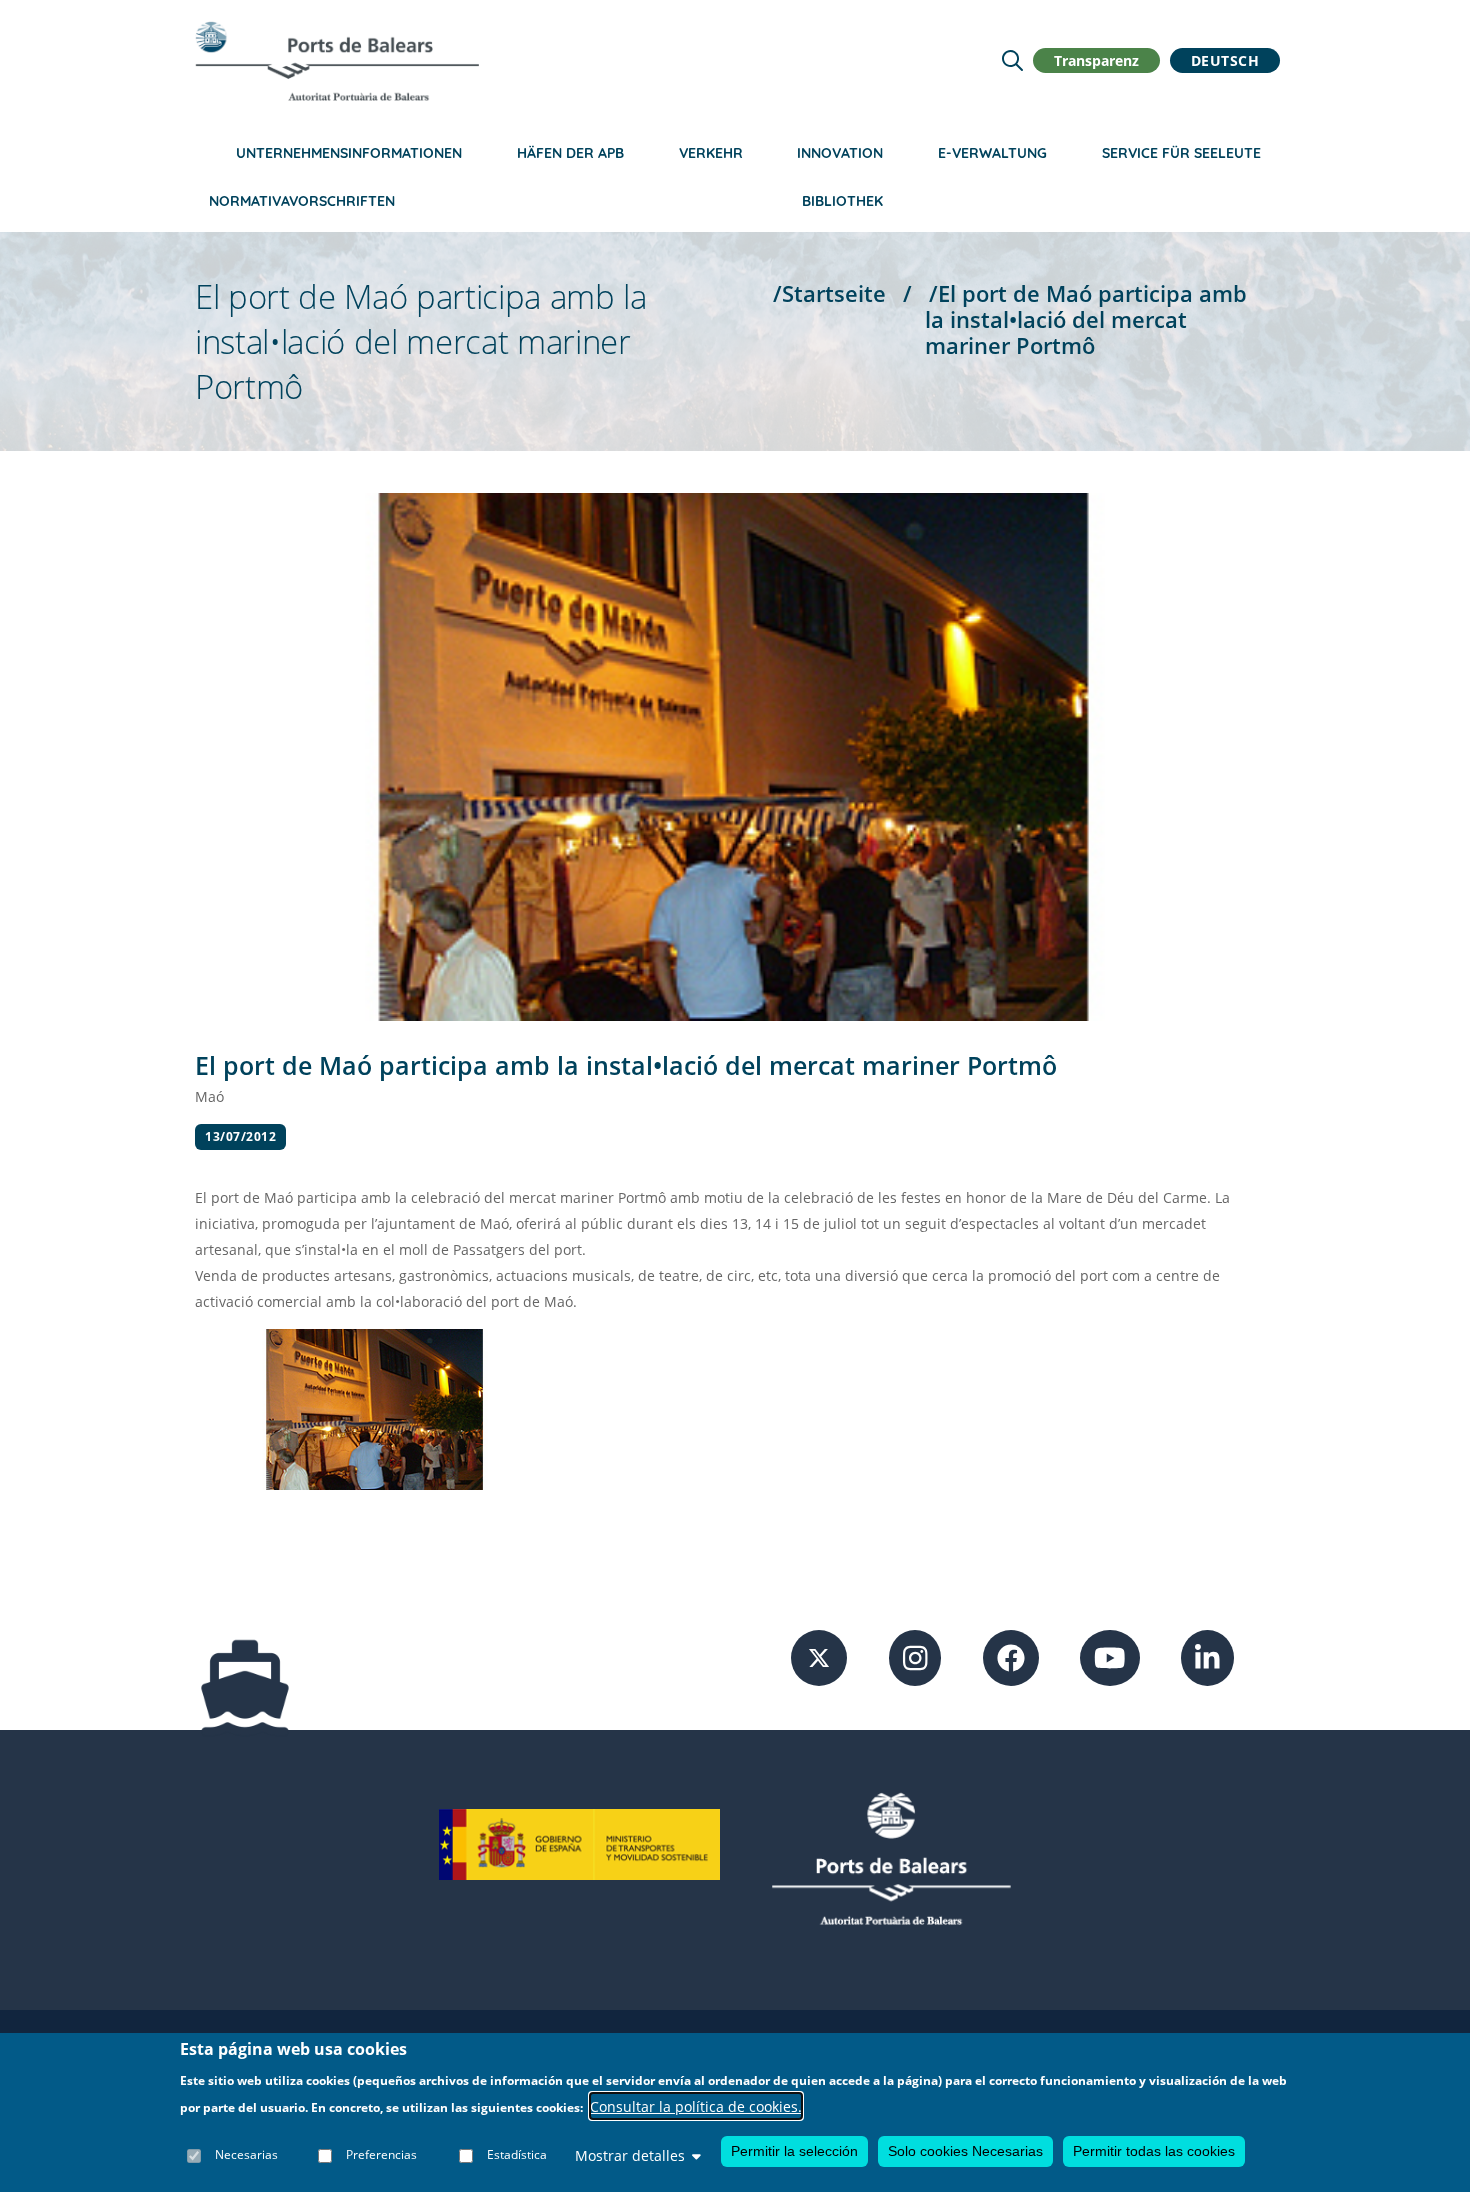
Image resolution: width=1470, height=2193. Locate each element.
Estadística (517, 2155)
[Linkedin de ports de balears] (1207, 1656)
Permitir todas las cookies (1154, 2151)
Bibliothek (842, 201)
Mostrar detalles (630, 2155)
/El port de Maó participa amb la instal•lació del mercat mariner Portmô (1086, 319)
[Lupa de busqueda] (1012, 60)
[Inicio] (337, 61)
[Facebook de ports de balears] (1011, 1656)
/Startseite (829, 293)
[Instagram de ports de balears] (915, 1656)
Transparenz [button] (1096, 60)
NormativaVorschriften (302, 201)
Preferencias (381, 2155)
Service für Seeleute (1181, 153)
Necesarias (246, 2155)
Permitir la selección (794, 2151)
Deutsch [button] (1225, 60)
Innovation (840, 153)
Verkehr (711, 153)
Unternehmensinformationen (349, 153)
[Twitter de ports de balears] (819, 1656)
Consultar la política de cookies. (696, 2106)
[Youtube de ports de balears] (1110, 1656)
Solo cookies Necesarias (965, 2151)
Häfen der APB (570, 153)
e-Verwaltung (992, 153)
